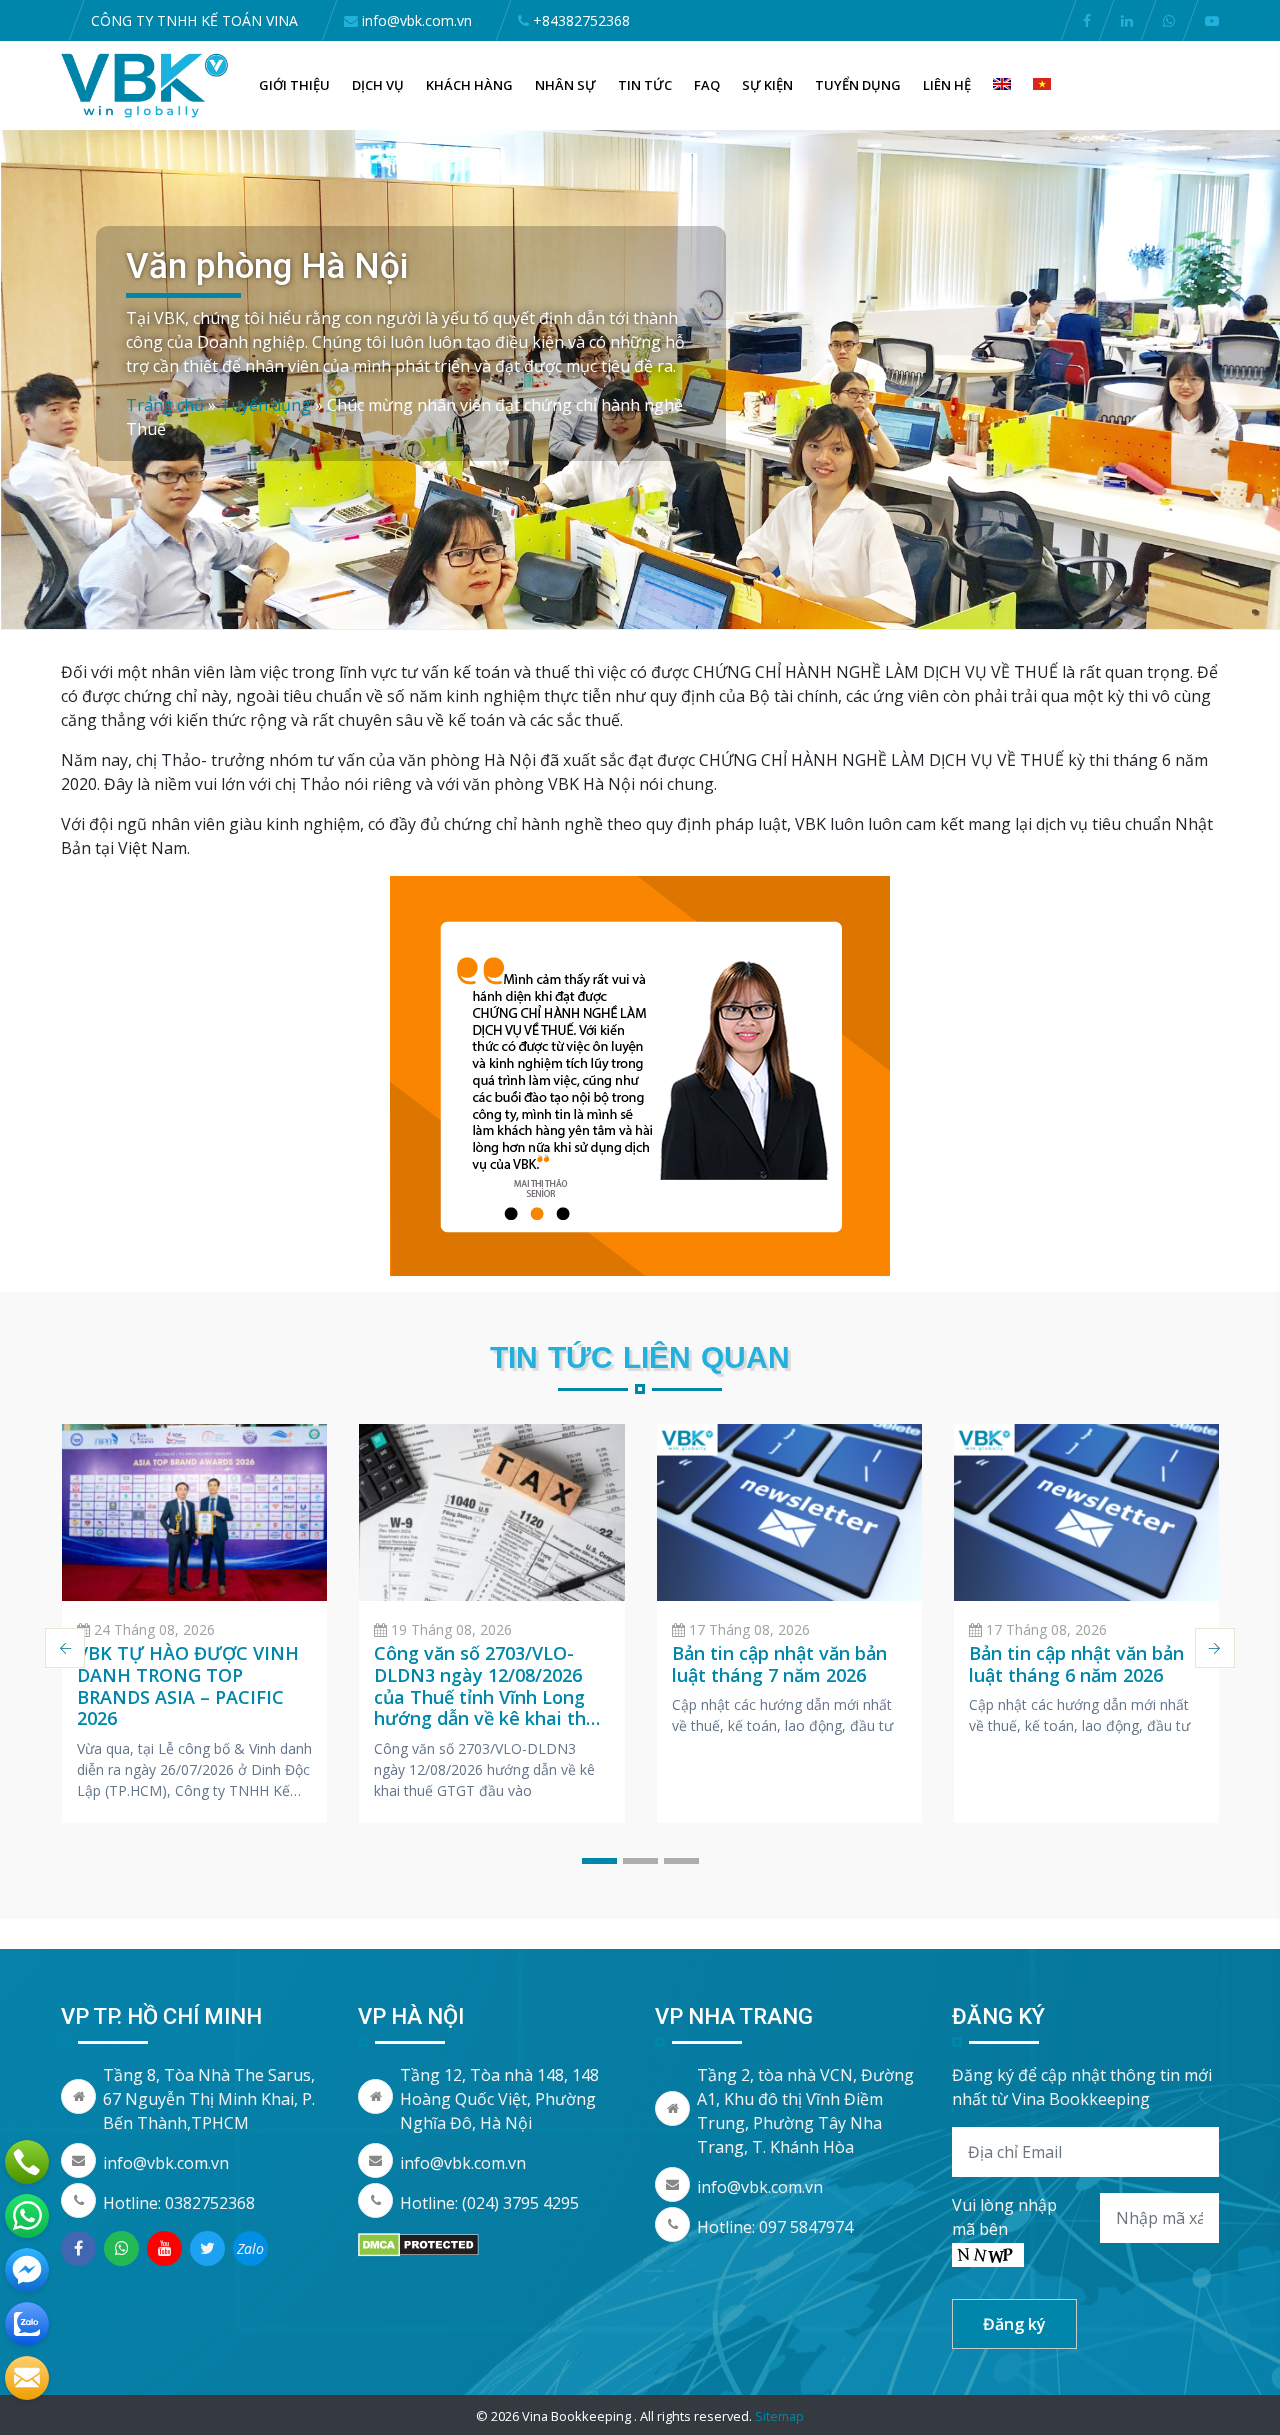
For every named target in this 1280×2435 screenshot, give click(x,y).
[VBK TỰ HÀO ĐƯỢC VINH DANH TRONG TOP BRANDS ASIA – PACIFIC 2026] (194, 1512)
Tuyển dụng (858, 85)
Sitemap (779, 2416)
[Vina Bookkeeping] (145, 84)
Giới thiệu (294, 85)
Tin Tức (645, 85)
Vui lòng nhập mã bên (1004, 2217)
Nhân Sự (565, 85)
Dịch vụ (378, 85)
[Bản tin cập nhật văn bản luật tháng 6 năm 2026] (1086, 1512)
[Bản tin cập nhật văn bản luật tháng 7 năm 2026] (789, 1512)
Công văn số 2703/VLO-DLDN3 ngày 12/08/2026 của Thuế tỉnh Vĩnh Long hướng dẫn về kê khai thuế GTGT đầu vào (490, 1696)
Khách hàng (469, 85)
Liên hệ (947, 85)
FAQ (707, 85)
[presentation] (65, 1648)
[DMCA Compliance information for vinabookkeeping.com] (418, 2243)
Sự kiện (767, 85)
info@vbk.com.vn (166, 2163)
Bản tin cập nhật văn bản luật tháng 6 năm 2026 (1076, 1664)
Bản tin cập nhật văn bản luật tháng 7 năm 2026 (779, 1664)
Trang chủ (165, 405)
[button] (599, 1861)
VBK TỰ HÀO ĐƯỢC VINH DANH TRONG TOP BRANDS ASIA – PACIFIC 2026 (188, 1685)
